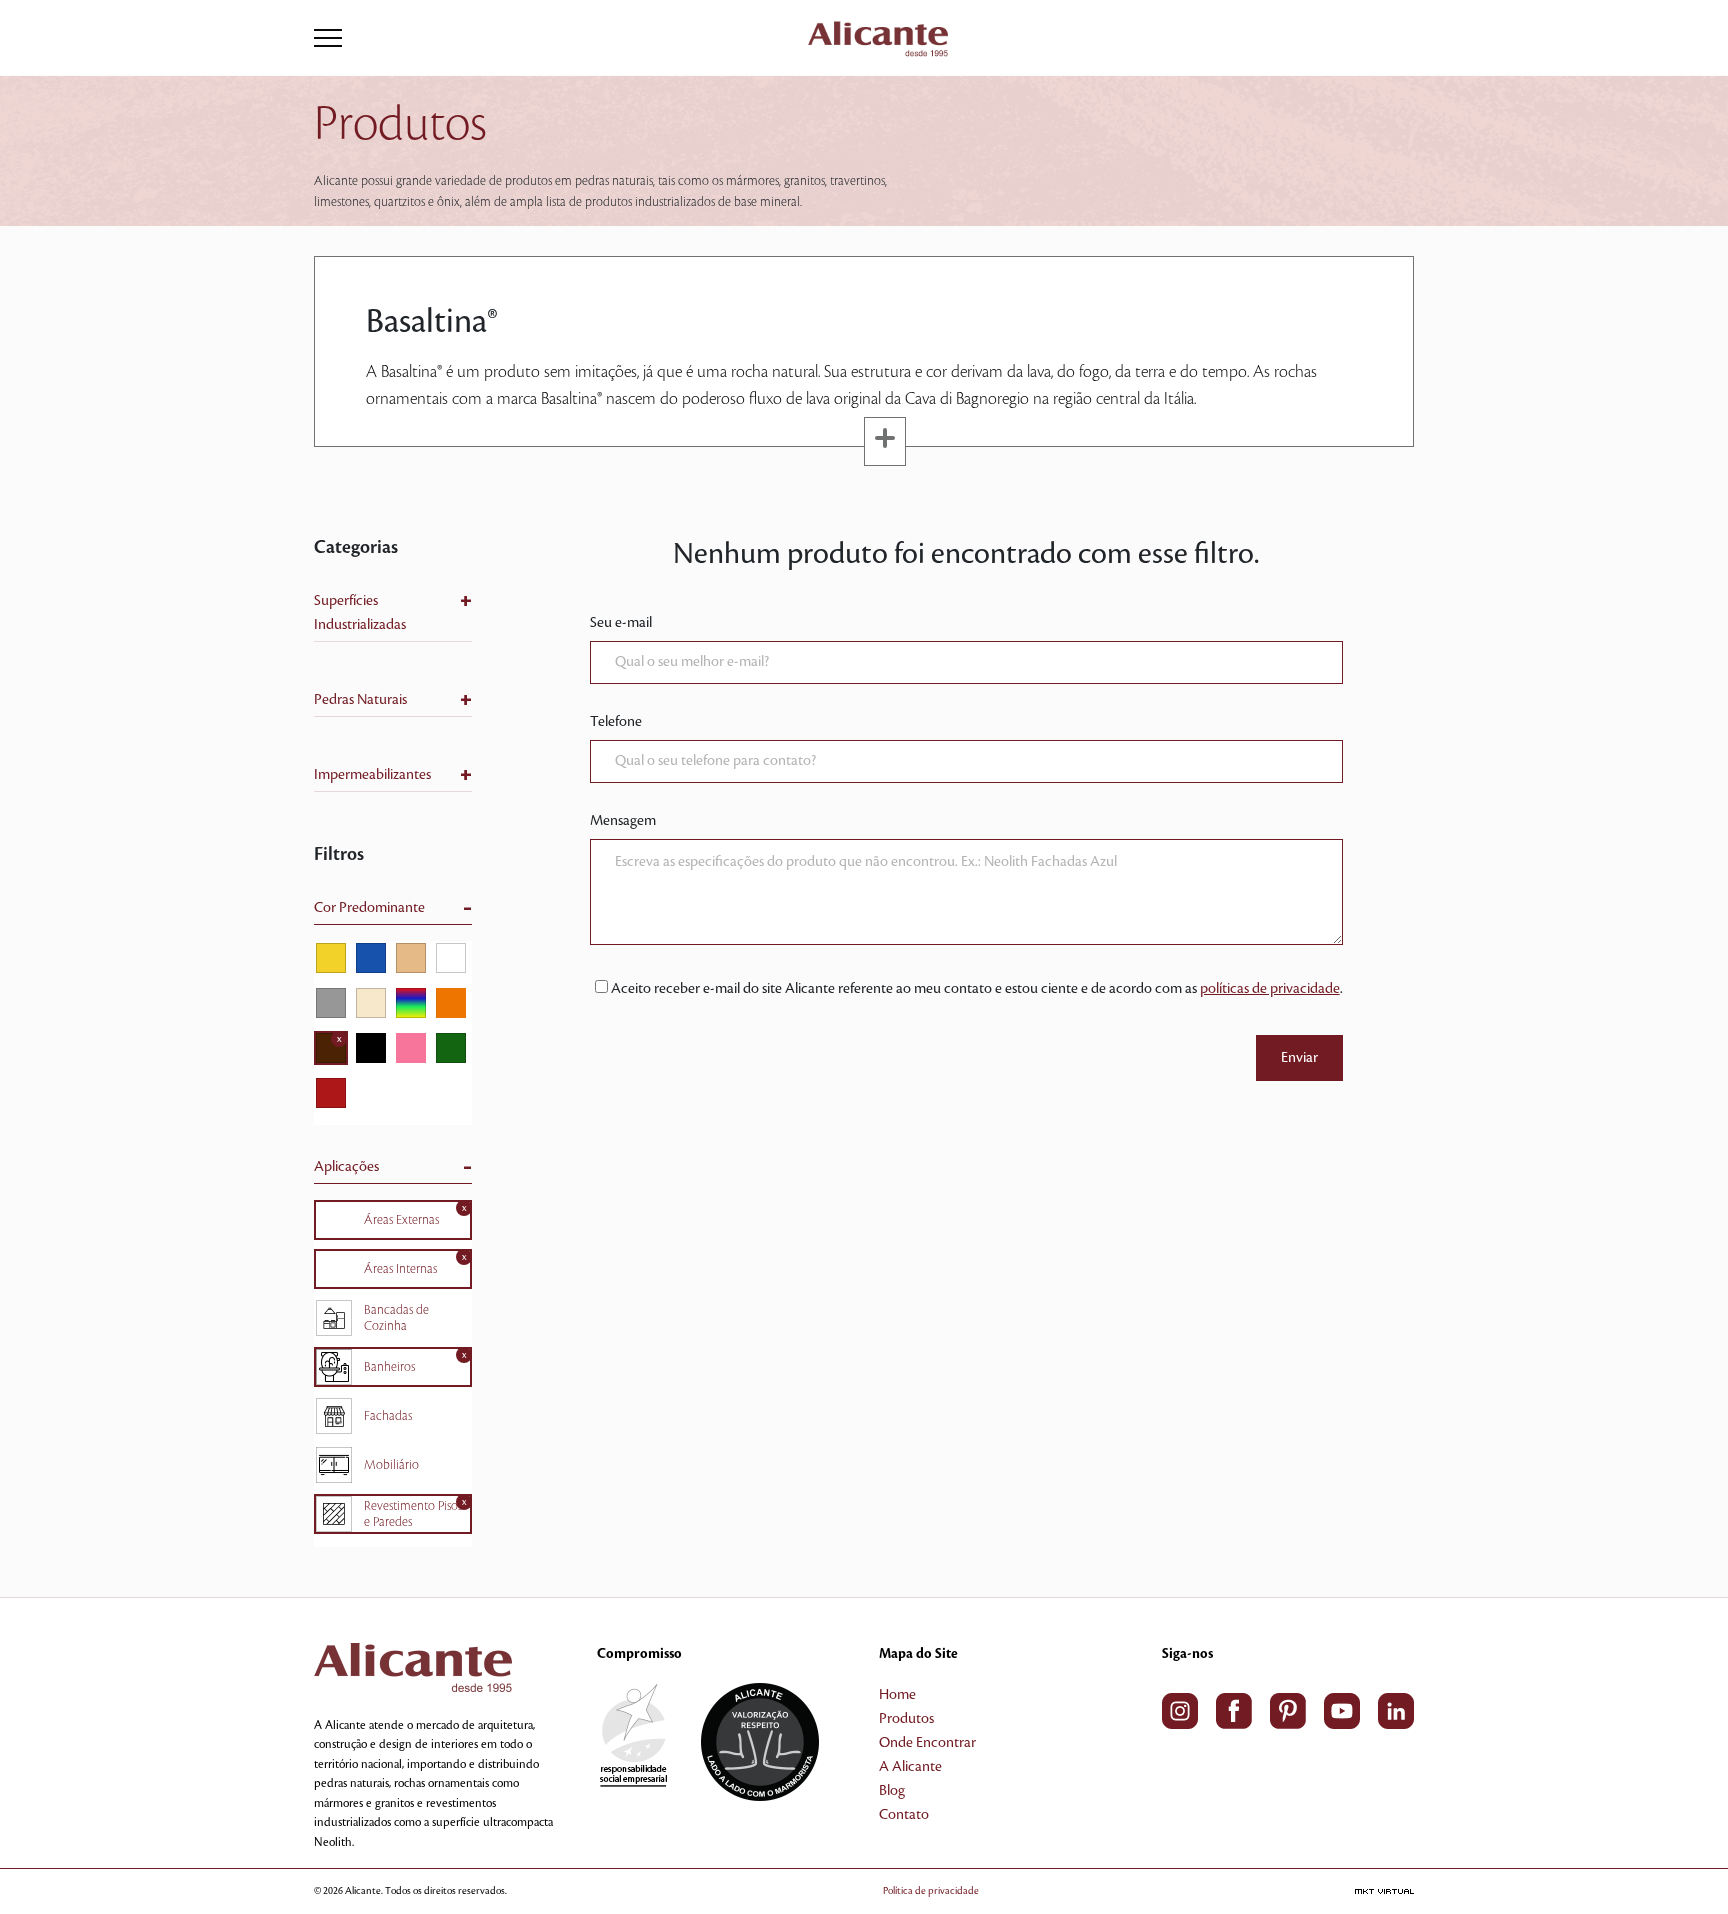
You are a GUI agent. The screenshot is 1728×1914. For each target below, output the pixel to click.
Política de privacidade (931, 1890)
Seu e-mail (621, 623)
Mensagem (623, 821)
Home (897, 1695)
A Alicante (910, 1767)
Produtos (906, 1719)
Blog (892, 1791)
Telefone (616, 722)
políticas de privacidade (1270, 989)
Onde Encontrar (927, 1743)
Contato (904, 1815)
